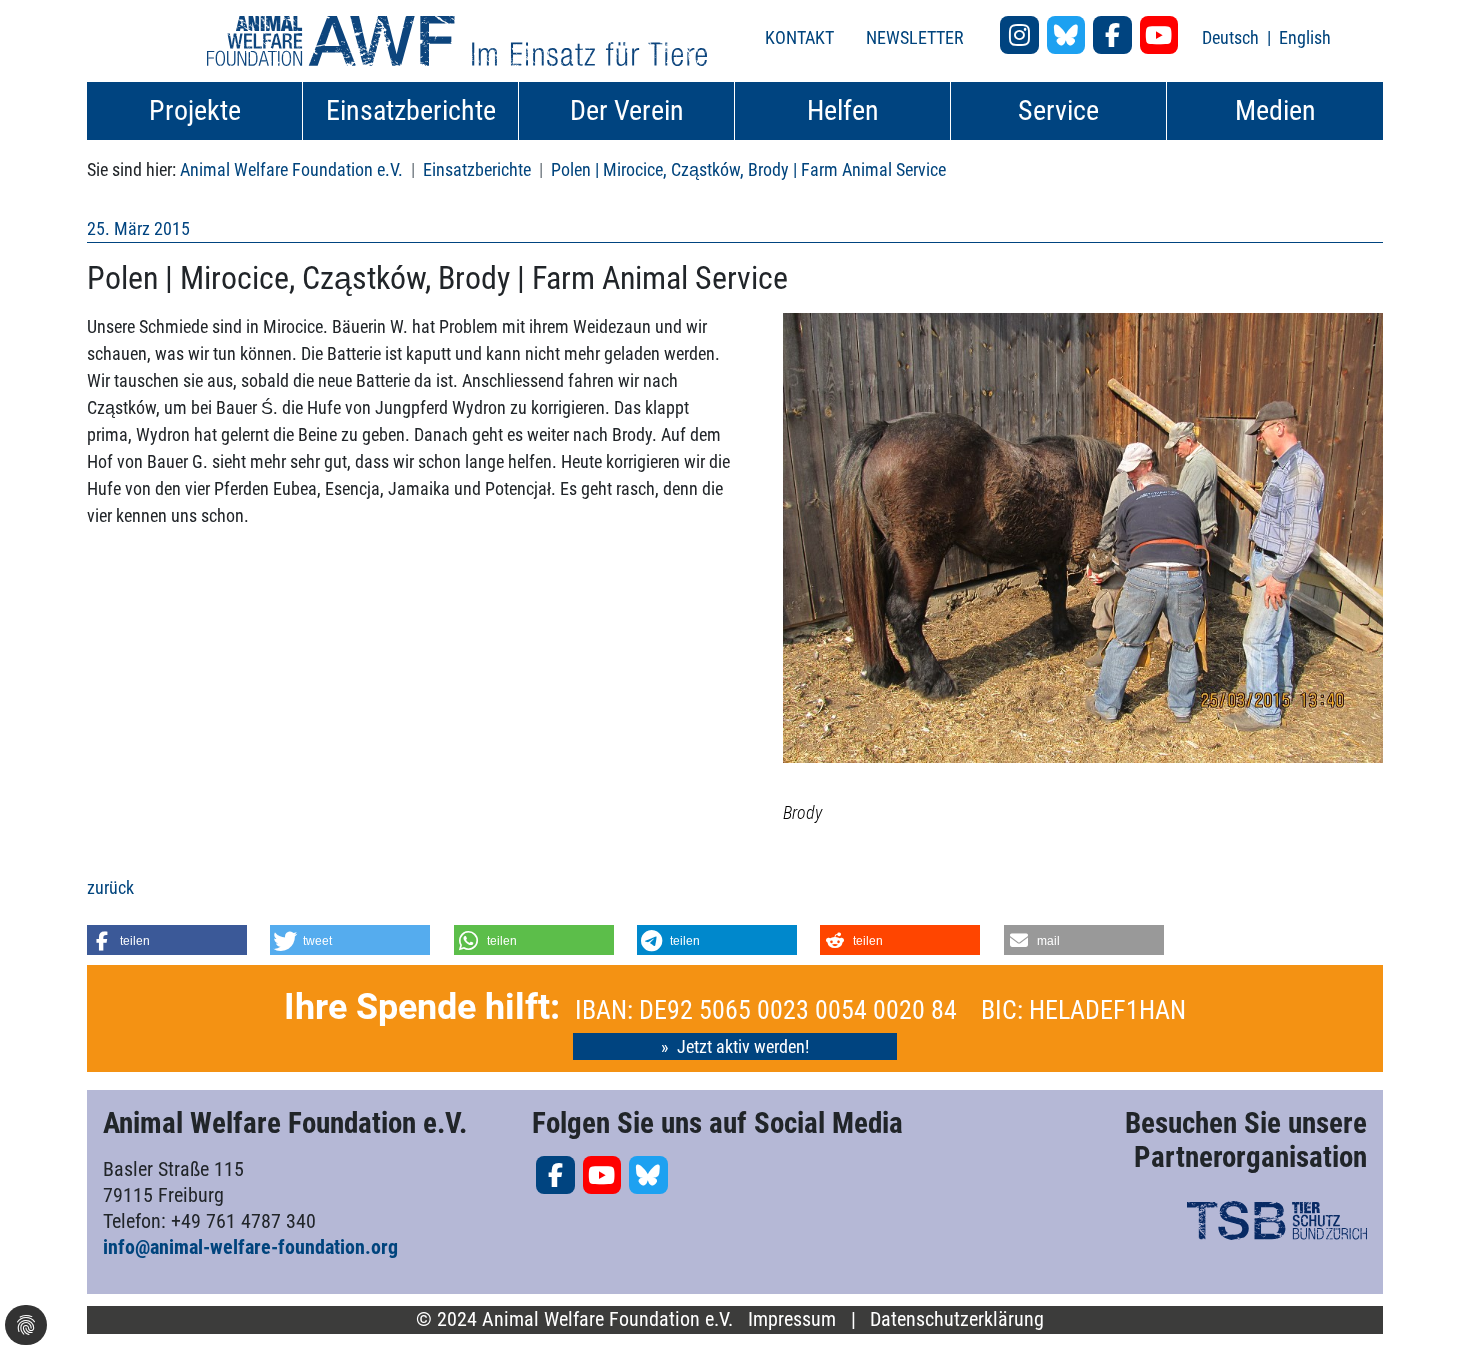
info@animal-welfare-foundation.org (250, 1247)
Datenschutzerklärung (957, 1319)
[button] (167, 940)
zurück (110, 887)
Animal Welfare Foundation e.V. (291, 169)
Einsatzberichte (477, 169)
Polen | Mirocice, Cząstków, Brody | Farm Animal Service (748, 169)
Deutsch (1232, 37)
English (1305, 37)
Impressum (792, 1319)
